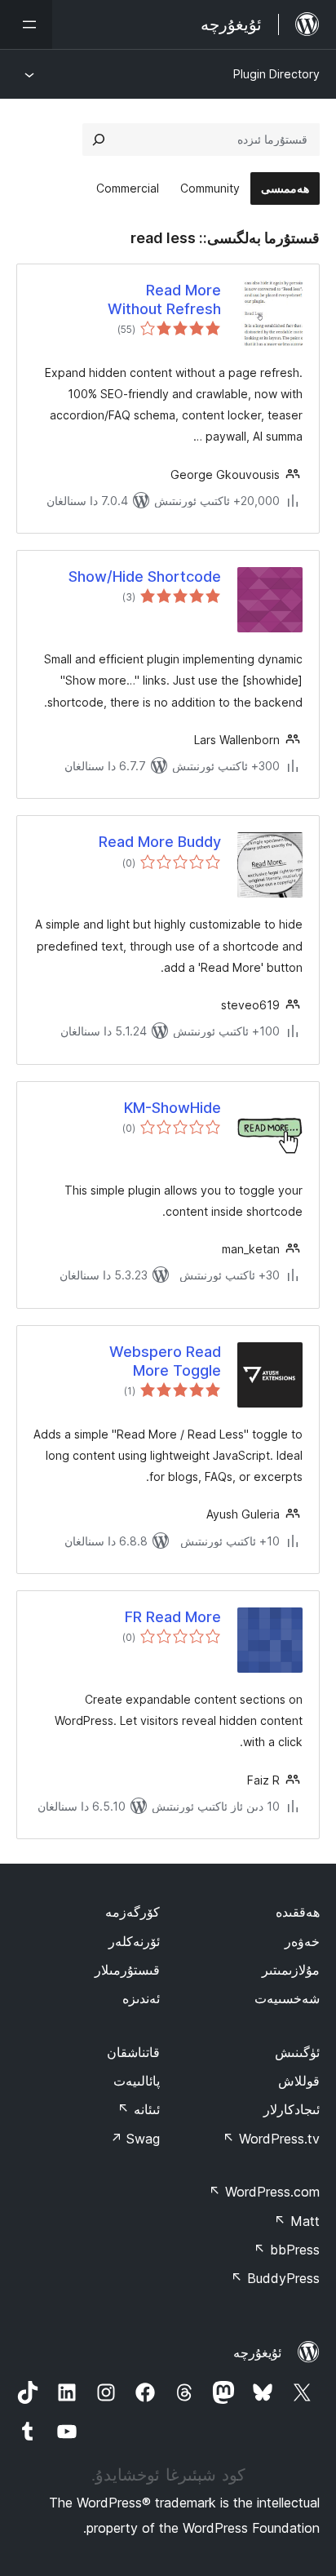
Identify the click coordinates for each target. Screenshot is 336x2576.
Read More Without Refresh (164, 299)
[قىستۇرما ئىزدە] (99, 140)
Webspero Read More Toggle (165, 1361)
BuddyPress (275, 2278)
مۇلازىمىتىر (291, 1970)
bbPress (287, 2250)
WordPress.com (264, 2192)
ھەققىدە (298, 1912)
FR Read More (173, 1617)
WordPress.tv (271, 2139)
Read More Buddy (160, 842)
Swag (135, 2139)
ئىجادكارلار (292, 2109)
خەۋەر (302, 1941)
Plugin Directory (276, 74)
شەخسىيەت (287, 1998)
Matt (297, 2221)
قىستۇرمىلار (127, 1970)
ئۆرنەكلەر (134, 1941)
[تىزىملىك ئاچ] (26, 24)
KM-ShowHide (172, 1108)
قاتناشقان (133, 2052)
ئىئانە (139, 2109)
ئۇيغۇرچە (257, 2352)
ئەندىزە (141, 1998)
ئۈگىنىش (297, 2052)
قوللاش (299, 2081)
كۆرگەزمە (133, 1912)
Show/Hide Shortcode (145, 576)
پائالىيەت (137, 2081)
